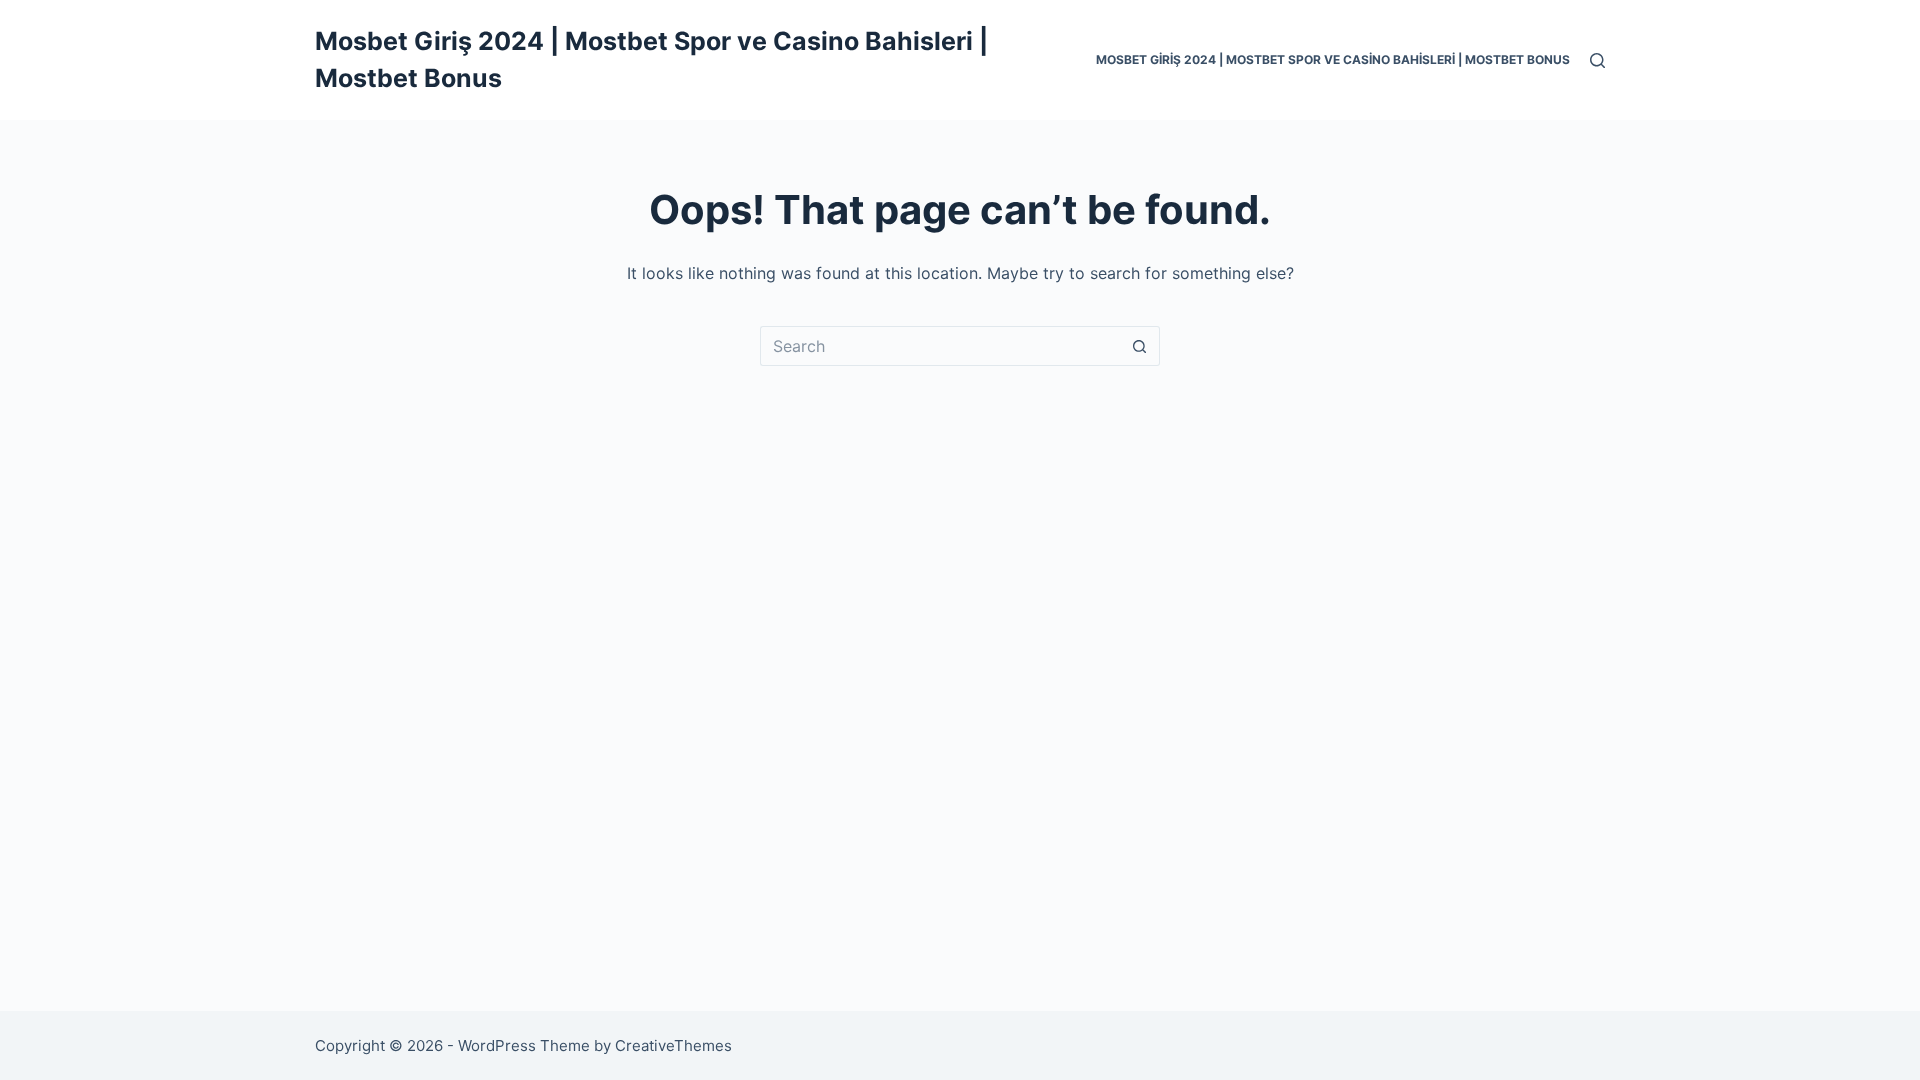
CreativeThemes (673, 1045)
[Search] (1597, 60)
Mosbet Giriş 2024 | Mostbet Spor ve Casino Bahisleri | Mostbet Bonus (1333, 59)
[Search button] (1140, 346)
